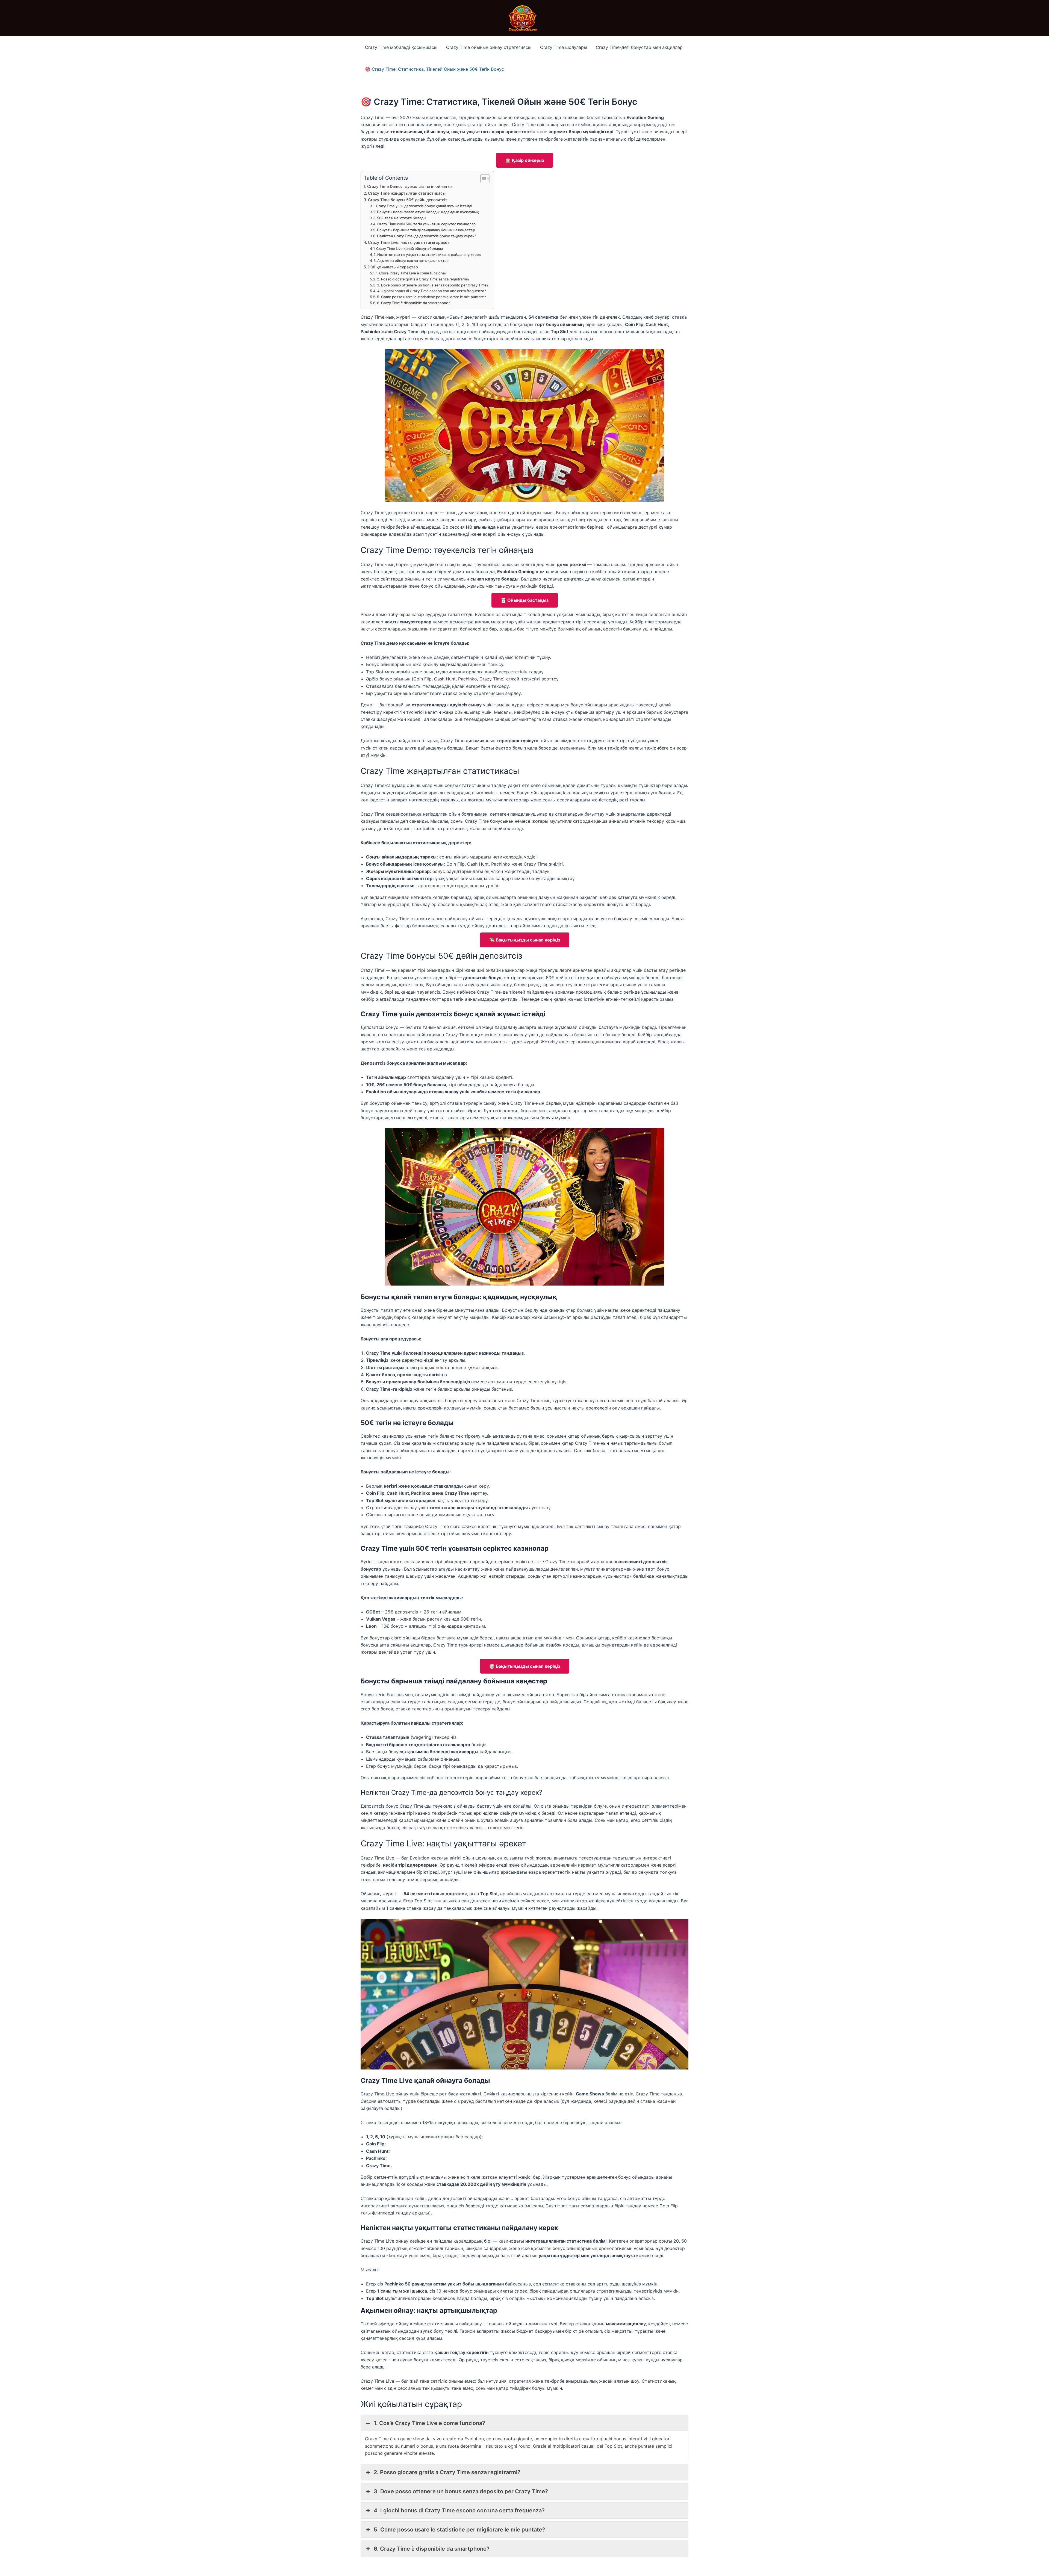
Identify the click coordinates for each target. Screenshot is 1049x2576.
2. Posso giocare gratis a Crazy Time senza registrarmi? (423, 279)
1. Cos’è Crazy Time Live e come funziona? (411, 273)
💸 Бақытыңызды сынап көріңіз (525, 940)
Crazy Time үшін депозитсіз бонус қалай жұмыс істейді (424, 206)
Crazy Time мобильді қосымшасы (401, 47)
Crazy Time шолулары (564, 47)
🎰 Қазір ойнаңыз (525, 160)
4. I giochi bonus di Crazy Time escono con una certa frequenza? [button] (459, 2510)
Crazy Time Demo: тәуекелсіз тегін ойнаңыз (410, 186)
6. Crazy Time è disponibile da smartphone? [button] (432, 2549)
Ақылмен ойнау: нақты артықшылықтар (413, 260)
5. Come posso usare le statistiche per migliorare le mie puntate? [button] (459, 2530)
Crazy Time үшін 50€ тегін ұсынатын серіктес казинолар (426, 224)
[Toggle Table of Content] (482, 179)
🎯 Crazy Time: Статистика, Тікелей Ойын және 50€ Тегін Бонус (434, 69)
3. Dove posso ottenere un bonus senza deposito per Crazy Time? (433, 285)
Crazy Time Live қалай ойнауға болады (409, 248)
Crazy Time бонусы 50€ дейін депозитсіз (408, 200)
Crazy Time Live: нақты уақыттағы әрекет (409, 242)
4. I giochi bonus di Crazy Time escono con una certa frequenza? (432, 291)
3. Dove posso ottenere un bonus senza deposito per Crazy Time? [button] (461, 2491)
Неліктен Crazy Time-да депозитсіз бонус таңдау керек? (427, 236)
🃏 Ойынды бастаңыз (525, 600)
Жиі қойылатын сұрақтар (393, 267)
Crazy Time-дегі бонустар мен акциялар (639, 47)
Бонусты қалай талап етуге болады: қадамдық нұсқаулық (428, 212)
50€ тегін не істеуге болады (402, 218)
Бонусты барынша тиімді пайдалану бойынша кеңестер (426, 230)
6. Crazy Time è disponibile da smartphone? (414, 303)
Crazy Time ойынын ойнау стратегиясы (489, 47)
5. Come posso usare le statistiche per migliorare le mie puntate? (431, 297)
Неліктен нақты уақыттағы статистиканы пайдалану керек (429, 254)
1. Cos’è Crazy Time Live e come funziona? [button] (429, 2423)
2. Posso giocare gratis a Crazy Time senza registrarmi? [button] (447, 2472)
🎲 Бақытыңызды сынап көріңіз (525, 1666)
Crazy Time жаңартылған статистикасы (407, 193)
